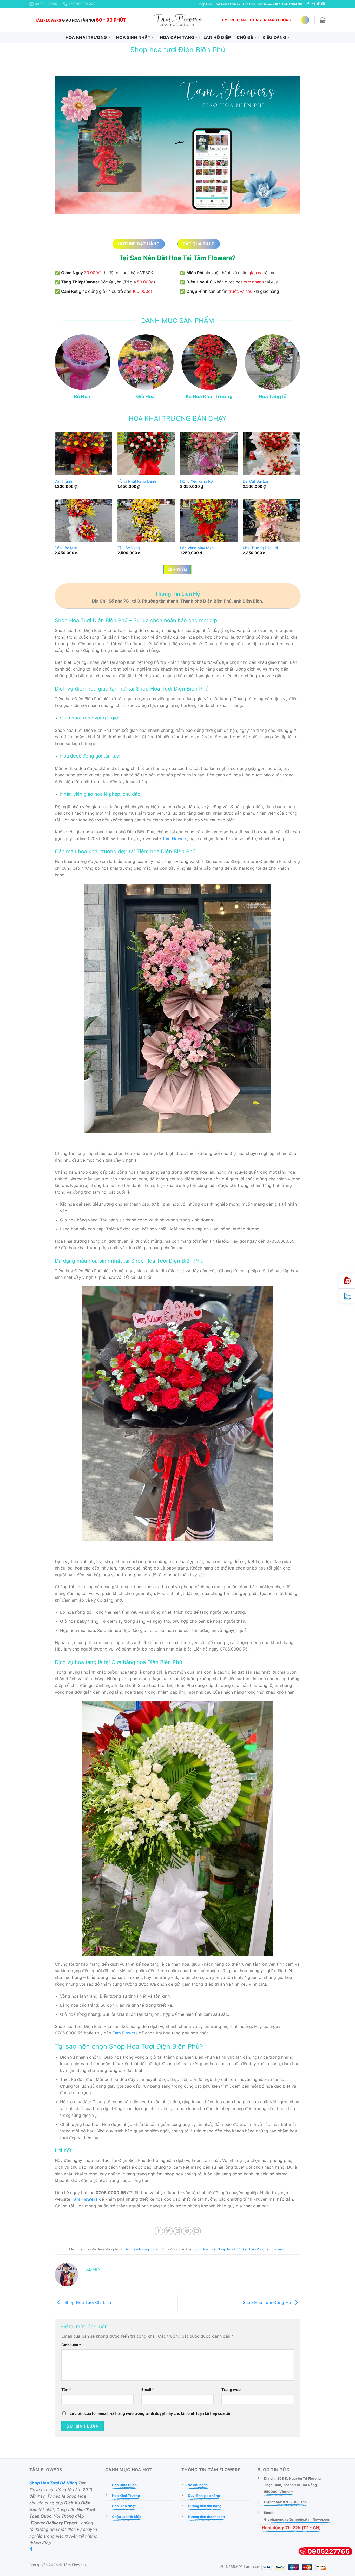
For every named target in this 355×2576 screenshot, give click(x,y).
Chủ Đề (245, 37)
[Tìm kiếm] (305, 20)
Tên (66, 2389)
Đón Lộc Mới (66, 548)
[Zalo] (347, 1296)
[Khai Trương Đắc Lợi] (272, 520)
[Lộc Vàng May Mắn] (209, 520)
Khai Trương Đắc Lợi (260, 548)
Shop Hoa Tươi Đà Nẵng (53, 2483)
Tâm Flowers (175, 839)
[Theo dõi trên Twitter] (318, 4)
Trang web (231, 2389)
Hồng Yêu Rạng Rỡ (196, 481)
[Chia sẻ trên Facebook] (159, 2231)
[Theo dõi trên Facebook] (308, 4)
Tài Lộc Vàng (129, 548)
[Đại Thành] (83, 454)
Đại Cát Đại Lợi (255, 481)
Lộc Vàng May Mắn (197, 548)
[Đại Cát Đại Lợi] (272, 454)
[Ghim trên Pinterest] (187, 2231)
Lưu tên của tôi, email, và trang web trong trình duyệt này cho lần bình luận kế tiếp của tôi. (150, 2413)
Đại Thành (63, 481)
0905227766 (329, 2551)
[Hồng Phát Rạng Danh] (146, 454)
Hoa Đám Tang (177, 37)
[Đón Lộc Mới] (83, 520)
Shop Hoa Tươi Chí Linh (87, 2302)
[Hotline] (347, 1281)
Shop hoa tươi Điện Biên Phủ (240, 2249)
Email (148, 2389)
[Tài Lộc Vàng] (146, 520)
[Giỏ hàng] (323, 20)
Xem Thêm (177, 570)
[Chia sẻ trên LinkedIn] (197, 2231)
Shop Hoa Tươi (204, 2249)
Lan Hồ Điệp (217, 37)
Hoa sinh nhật (133, 37)
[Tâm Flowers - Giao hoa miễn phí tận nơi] (177, 20)
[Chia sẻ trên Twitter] (168, 2231)
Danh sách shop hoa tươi (144, 2249)
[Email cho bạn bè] (178, 2231)
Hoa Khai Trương (86, 37)
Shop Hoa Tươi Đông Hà (267, 2302)
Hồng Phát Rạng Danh (137, 481)
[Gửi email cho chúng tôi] (323, 4)
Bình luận (71, 2345)
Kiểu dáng (274, 37)
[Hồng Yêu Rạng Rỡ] (209, 454)
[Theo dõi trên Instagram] (313, 4)
